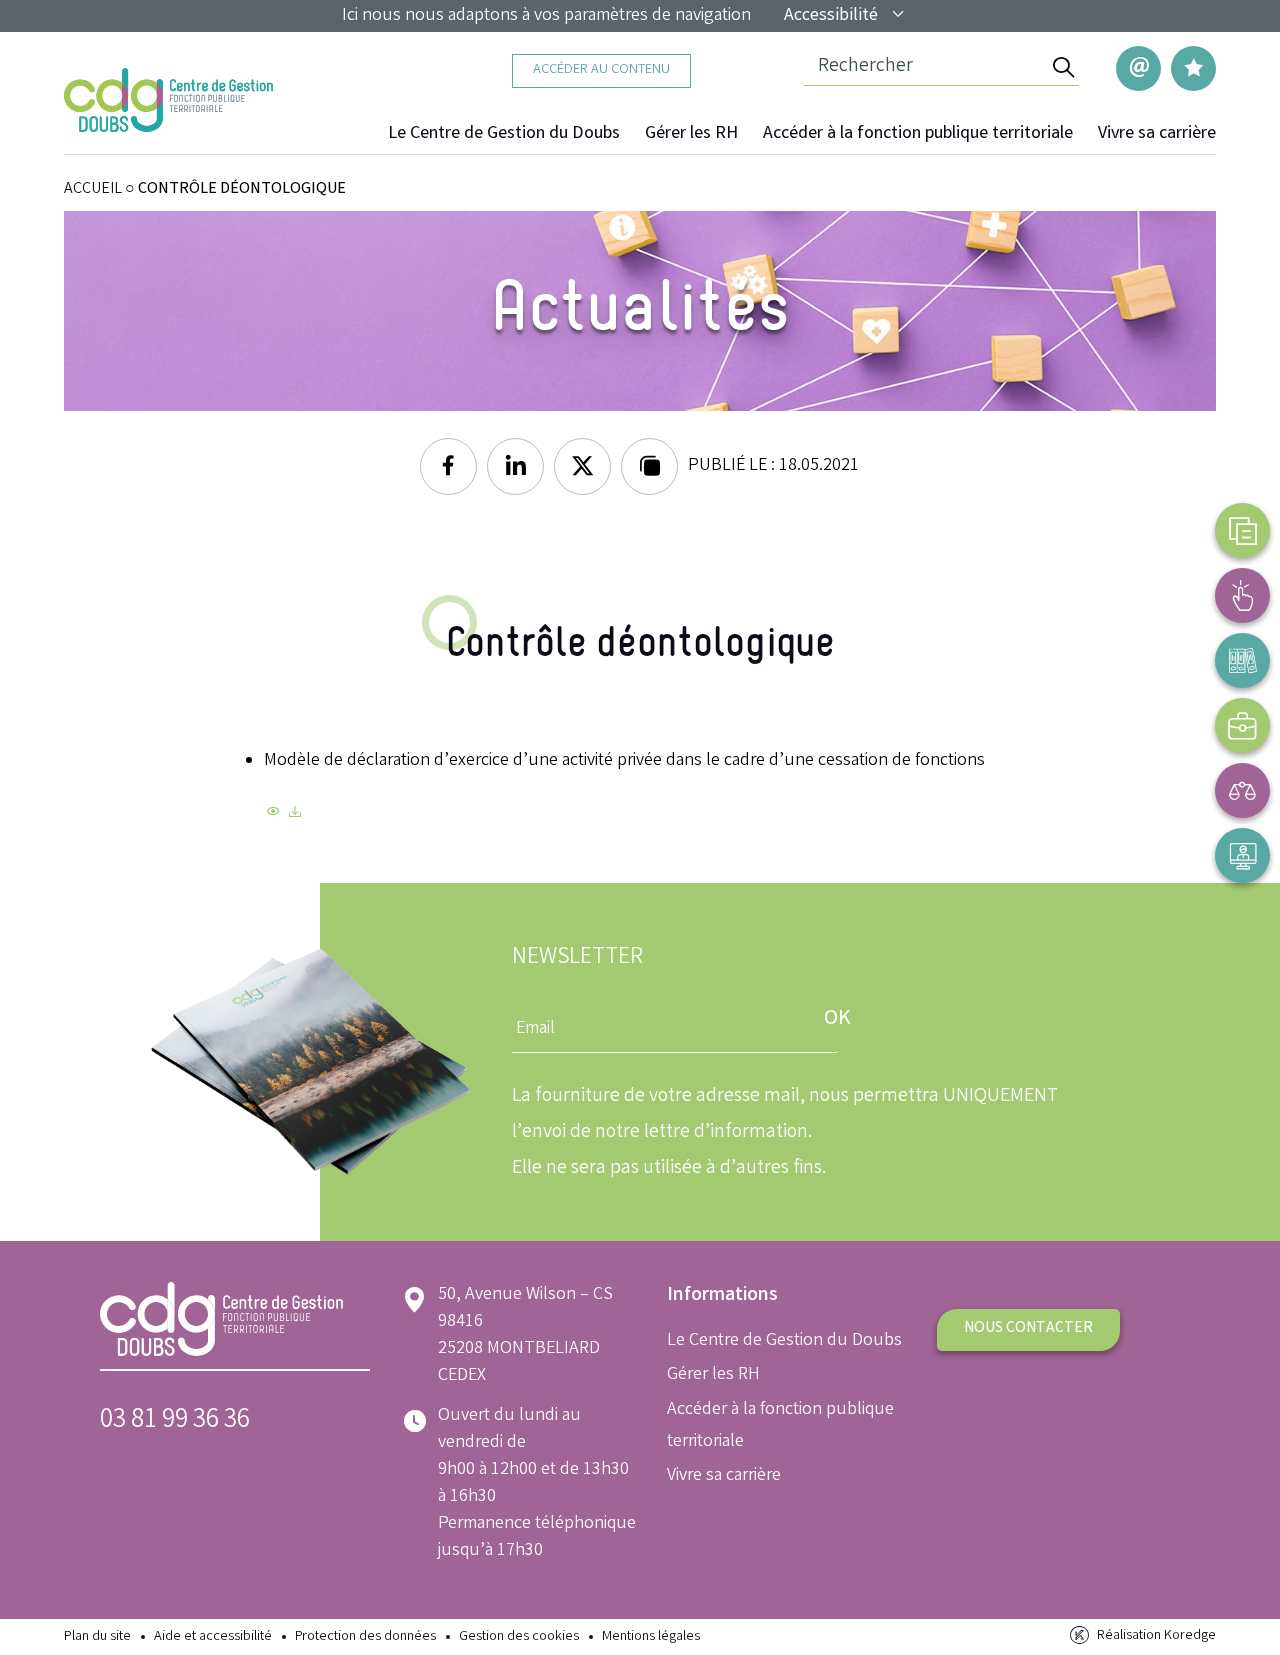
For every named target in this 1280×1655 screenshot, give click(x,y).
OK (837, 1019)
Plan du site (97, 1637)
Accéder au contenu (601, 70)
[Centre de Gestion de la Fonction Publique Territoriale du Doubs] (168, 100)
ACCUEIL (93, 189)
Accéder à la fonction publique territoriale (918, 134)
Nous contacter (1028, 1328)
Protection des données (365, 1637)
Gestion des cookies (519, 1637)
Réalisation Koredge (1156, 1636)
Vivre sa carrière (1157, 134)
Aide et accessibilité (213, 1637)
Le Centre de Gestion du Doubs (504, 134)
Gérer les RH (691, 134)
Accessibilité (831, 16)
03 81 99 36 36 (175, 1421)
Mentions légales (651, 1637)
